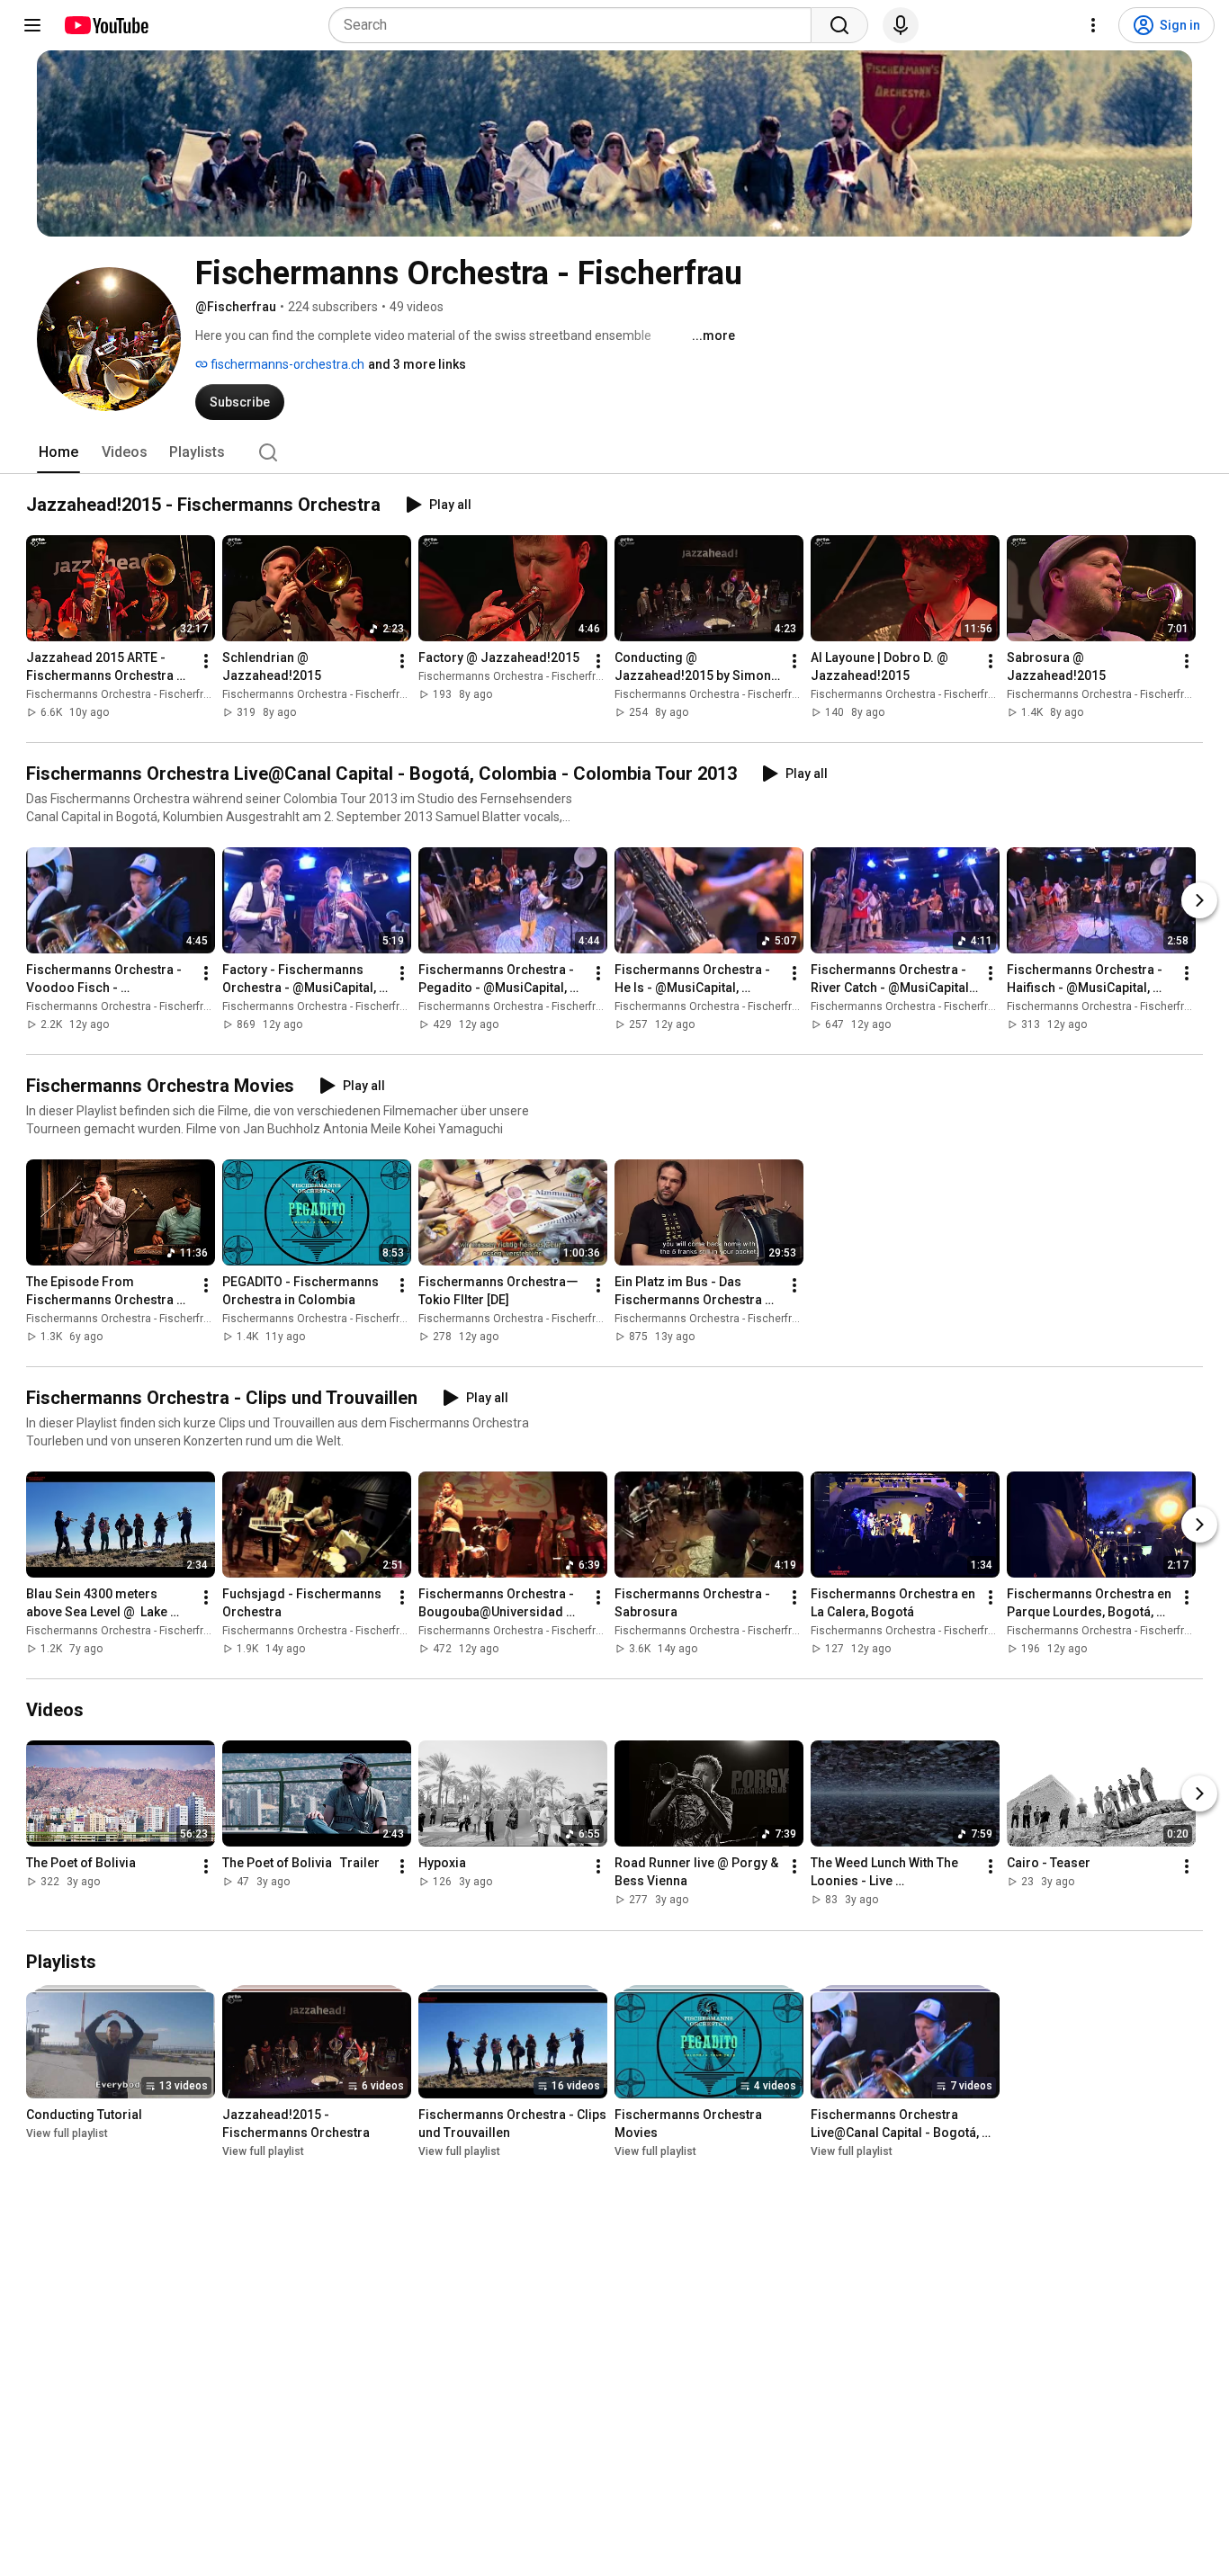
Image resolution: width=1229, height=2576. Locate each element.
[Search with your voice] (901, 25)
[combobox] (575, 25)
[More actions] (206, 661)
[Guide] (32, 25)
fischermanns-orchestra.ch (286, 364)
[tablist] (614, 452)
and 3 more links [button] (417, 364)
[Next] (1199, 900)
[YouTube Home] (106, 25)
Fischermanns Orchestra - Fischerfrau (121, 694)
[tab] (58, 452)
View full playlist (67, 2133)
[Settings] (1093, 25)
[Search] (839, 25)
